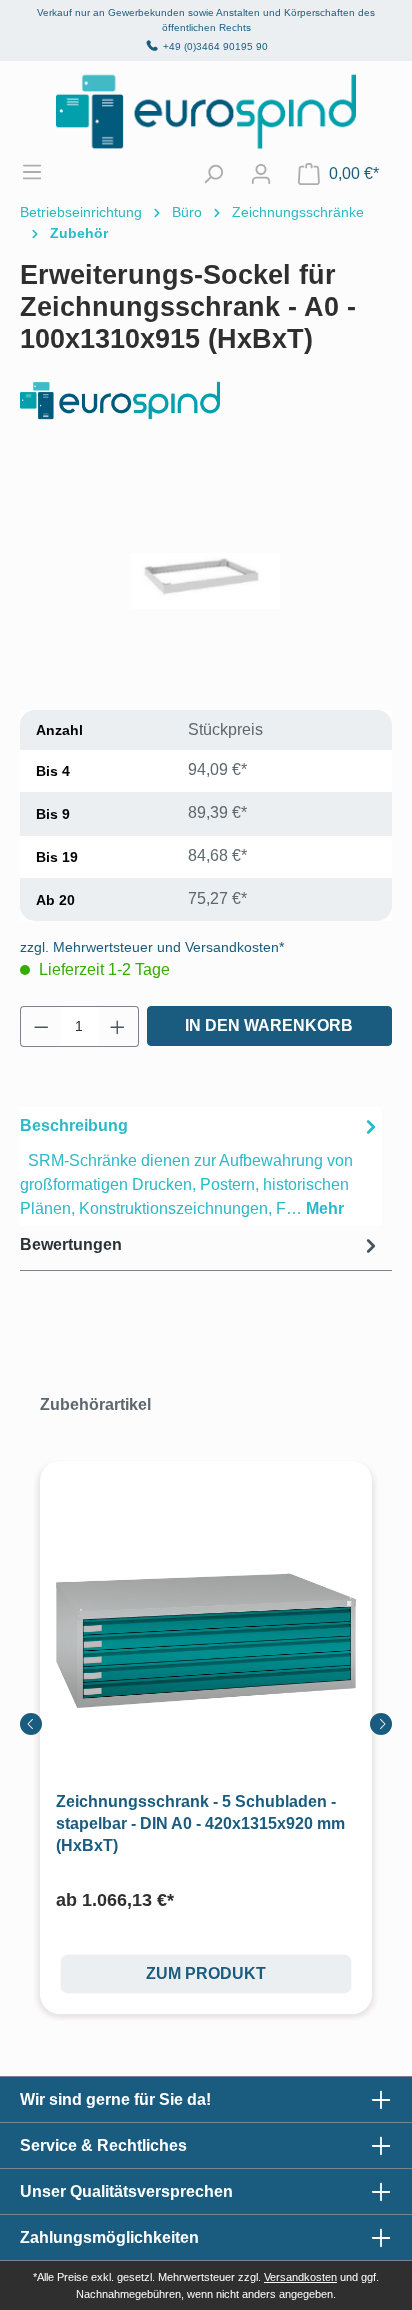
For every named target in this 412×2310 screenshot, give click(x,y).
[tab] (201, 1166)
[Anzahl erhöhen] (118, 1026)
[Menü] (42, 172)
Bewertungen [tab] (71, 1244)
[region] (206, 581)
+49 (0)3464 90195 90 (215, 46)
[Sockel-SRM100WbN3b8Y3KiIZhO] (205, 581)
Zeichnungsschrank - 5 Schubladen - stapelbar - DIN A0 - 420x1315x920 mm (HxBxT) (200, 1823)
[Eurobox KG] (206, 400)
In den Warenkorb (269, 1025)
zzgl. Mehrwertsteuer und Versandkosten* (152, 947)
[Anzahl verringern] (41, 1026)
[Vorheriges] (31, 1724)
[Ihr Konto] (261, 174)
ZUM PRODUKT (206, 1973)
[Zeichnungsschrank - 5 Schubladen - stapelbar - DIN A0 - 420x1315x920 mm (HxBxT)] (206, 1641)
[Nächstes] (381, 1724)
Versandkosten (300, 2277)
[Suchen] (213, 174)
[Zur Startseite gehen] (206, 111)
